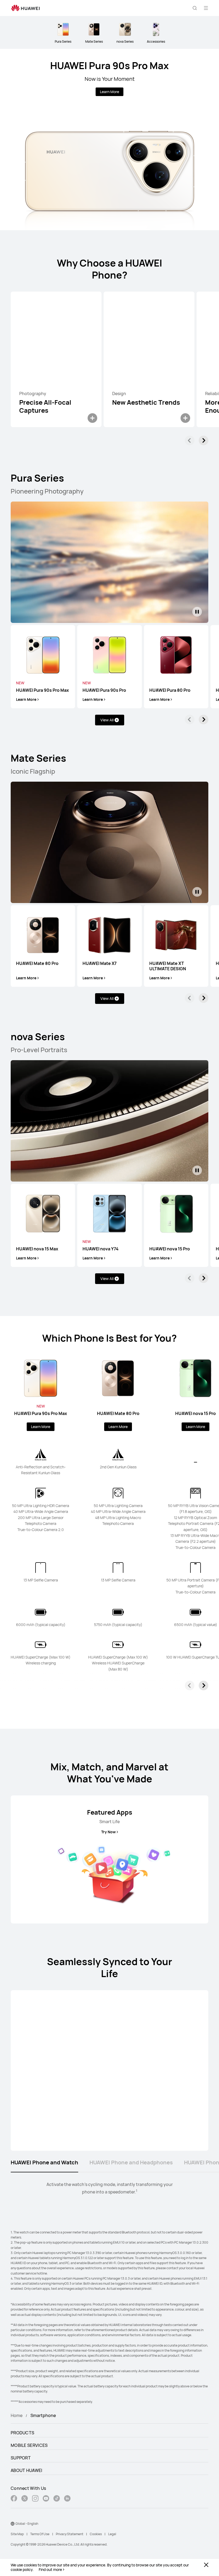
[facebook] (14, 2499)
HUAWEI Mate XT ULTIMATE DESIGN (168, 966)
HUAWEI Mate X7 (100, 963)
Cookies (96, 2534)
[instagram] (35, 2499)
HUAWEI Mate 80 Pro (37, 963)
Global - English (27, 2524)
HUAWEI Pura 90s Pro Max (109, 65)
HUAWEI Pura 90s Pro (104, 690)
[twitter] (25, 2499)
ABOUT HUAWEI (27, 2470)
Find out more (50, 2570)
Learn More (109, 92)
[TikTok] (57, 2499)
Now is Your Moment (110, 79)
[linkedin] (67, 2499)
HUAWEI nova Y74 (101, 1249)
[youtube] (46, 2499)
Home (17, 2415)
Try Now (108, 1832)
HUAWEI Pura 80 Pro (170, 690)
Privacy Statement (70, 2534)
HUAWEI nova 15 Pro (170, 1249)
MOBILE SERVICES (29, 2445)
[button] (195, 8)
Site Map (17, 2534)
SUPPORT (21, 2458)
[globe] (13, 2524)
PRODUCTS (22, 2433)
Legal (112, 2534)
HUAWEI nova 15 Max (37, 1249)
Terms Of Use (40, 2534)
